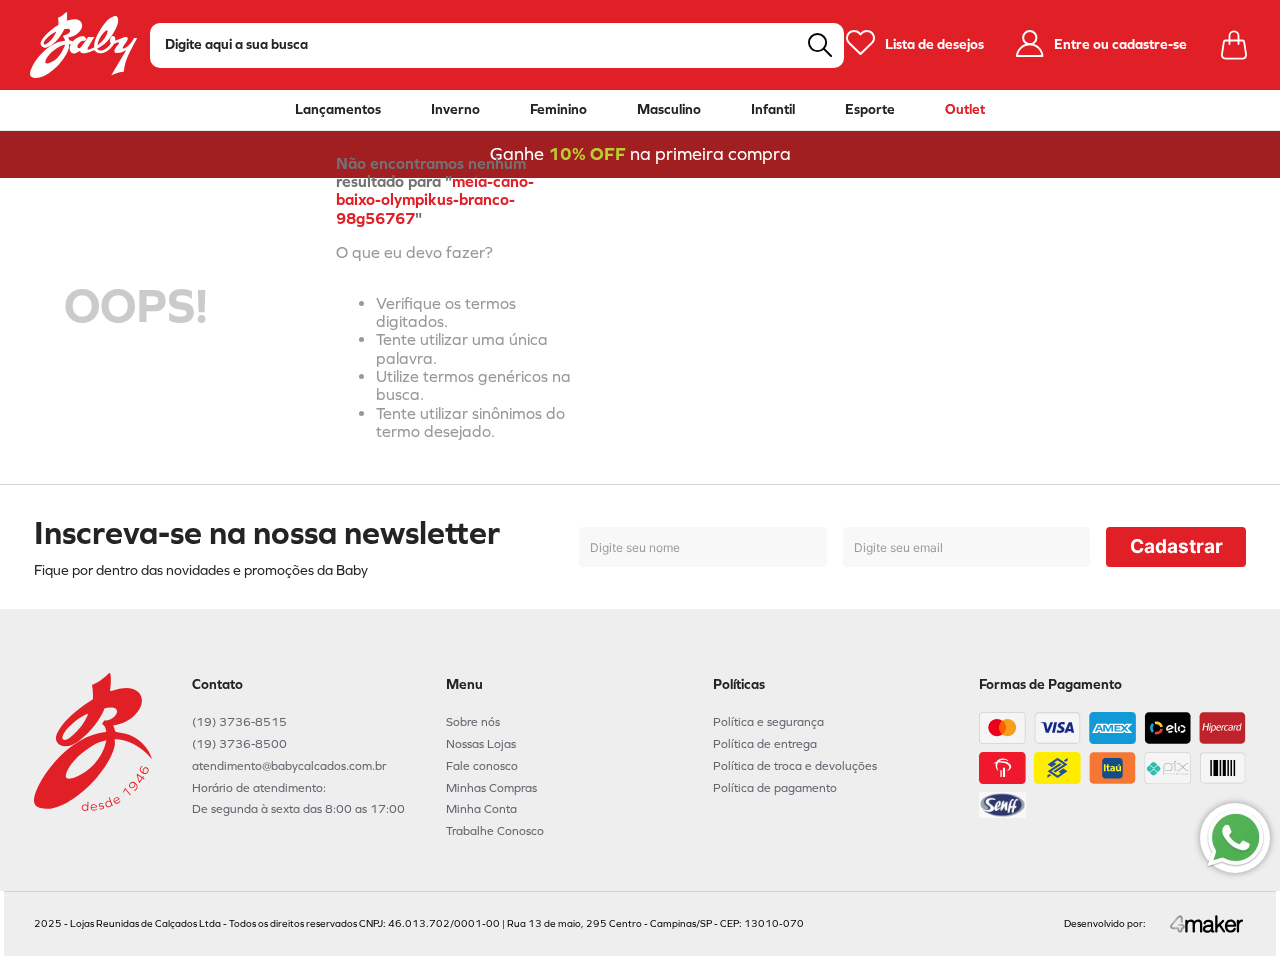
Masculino (669, 110)
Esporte (870, 110)
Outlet (965, 110)
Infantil (773, 110)
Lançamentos (338, 110)
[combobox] (497, 45)
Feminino (558, 110)
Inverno (455, 110)
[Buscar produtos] (820, 45)
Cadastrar (1176, 546)
